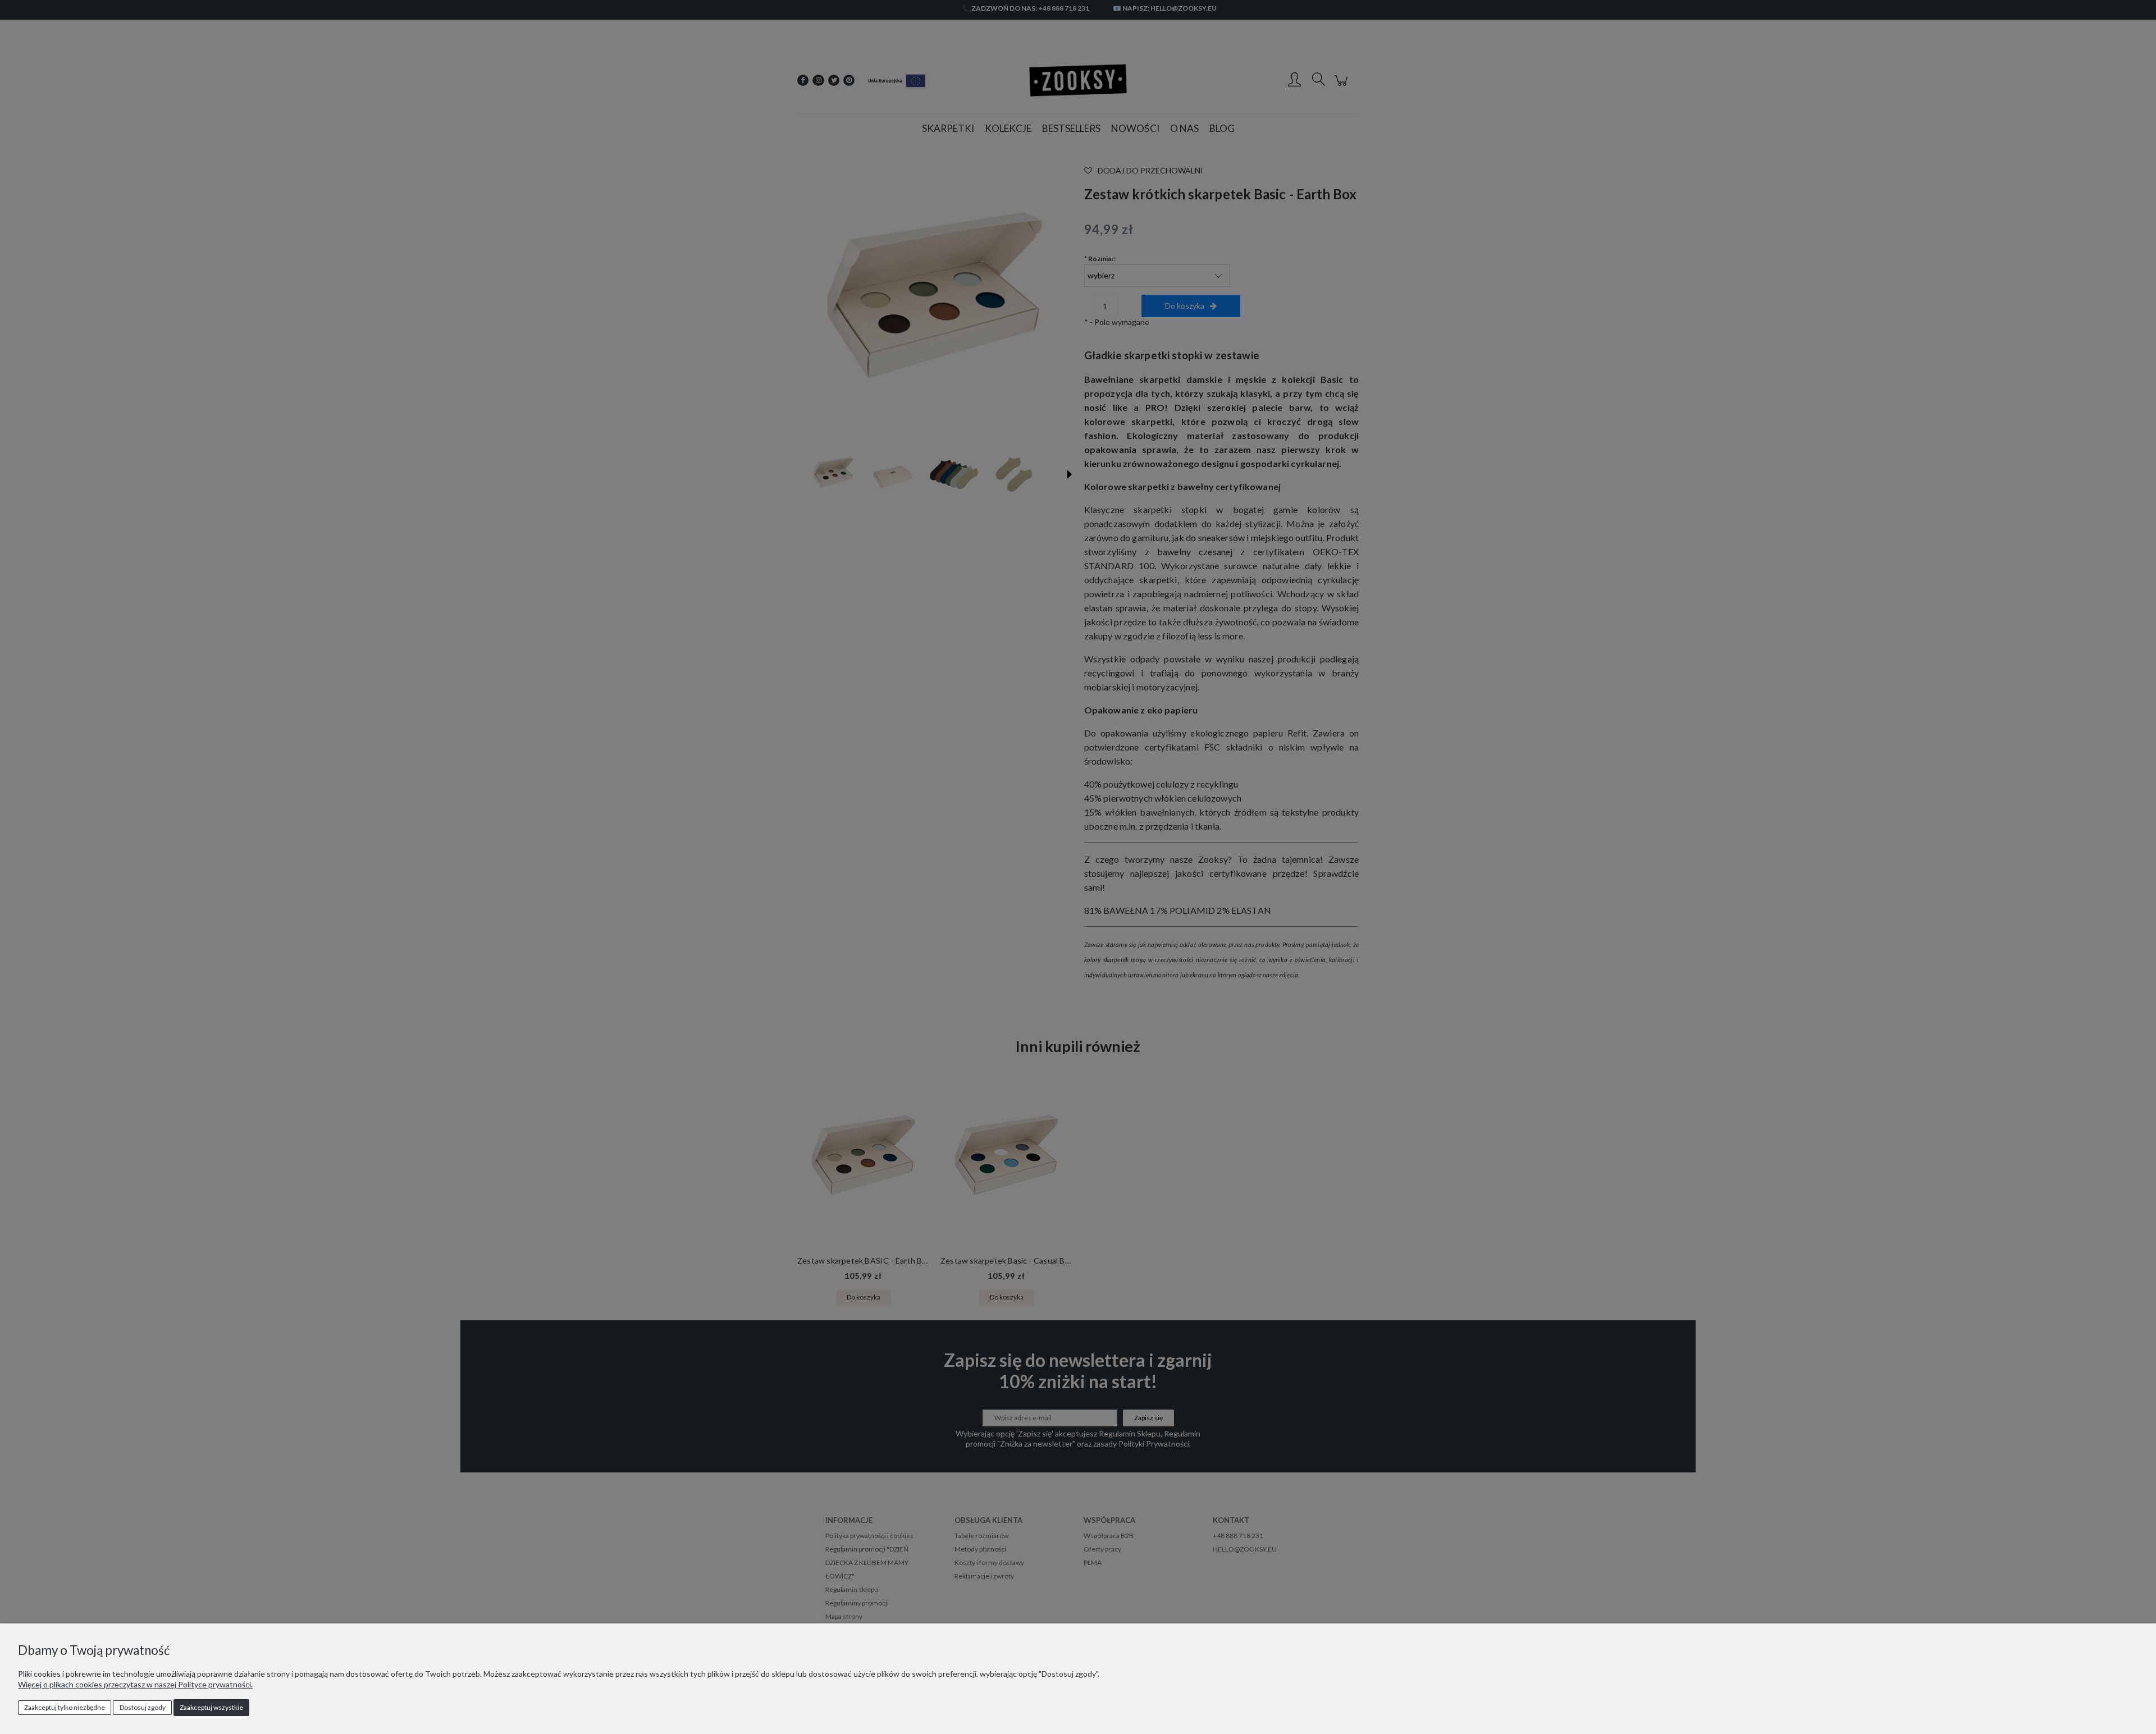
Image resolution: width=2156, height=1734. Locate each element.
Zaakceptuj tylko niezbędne (65, 1707)
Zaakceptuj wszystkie (211, 1707)
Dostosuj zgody (143, 1707)
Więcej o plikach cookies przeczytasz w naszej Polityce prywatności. (135, 1684)
